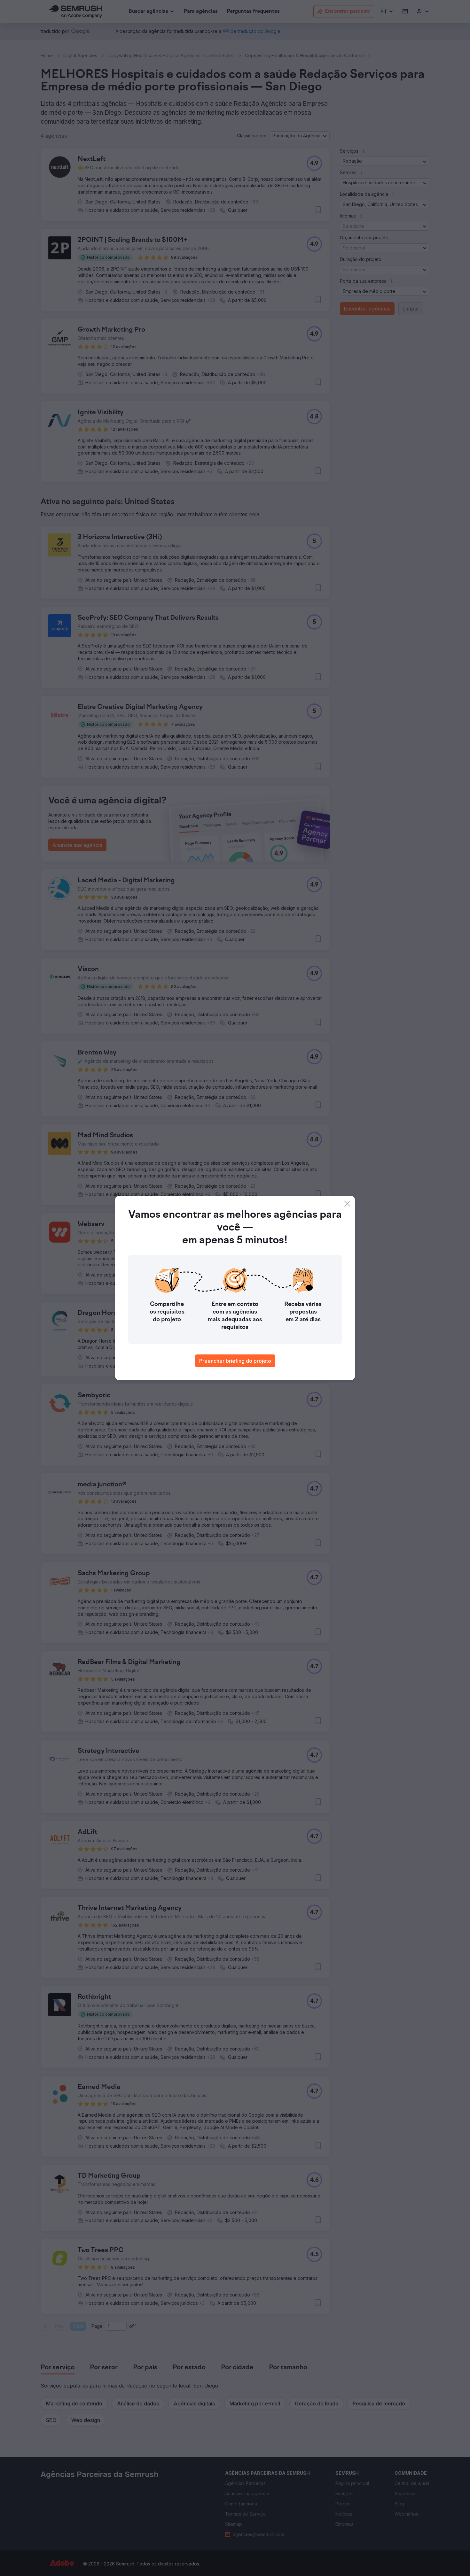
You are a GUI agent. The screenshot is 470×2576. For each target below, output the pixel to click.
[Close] (347, 1204)
